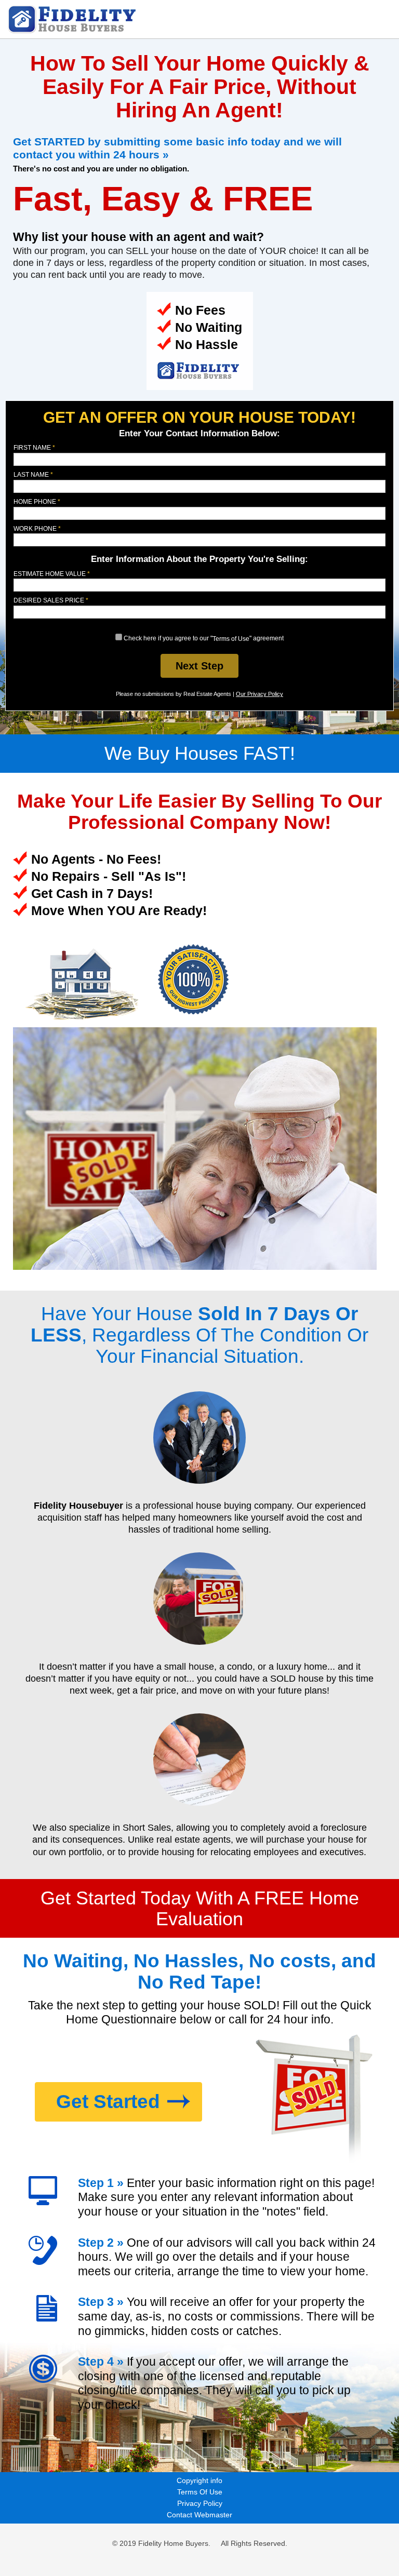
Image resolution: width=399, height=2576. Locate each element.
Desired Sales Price (49, 600)
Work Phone (35, 529)
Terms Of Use (200, 2492)
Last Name (31, 475)
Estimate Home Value (50, 574)
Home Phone (35, 502)
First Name (32, 448)
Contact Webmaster (199, 2515)
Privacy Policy (200, 2503)
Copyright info (199, 2480)
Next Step (199, 666)
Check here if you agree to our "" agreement (203, 639)
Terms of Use (231, 639)
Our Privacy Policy (260, 694)
